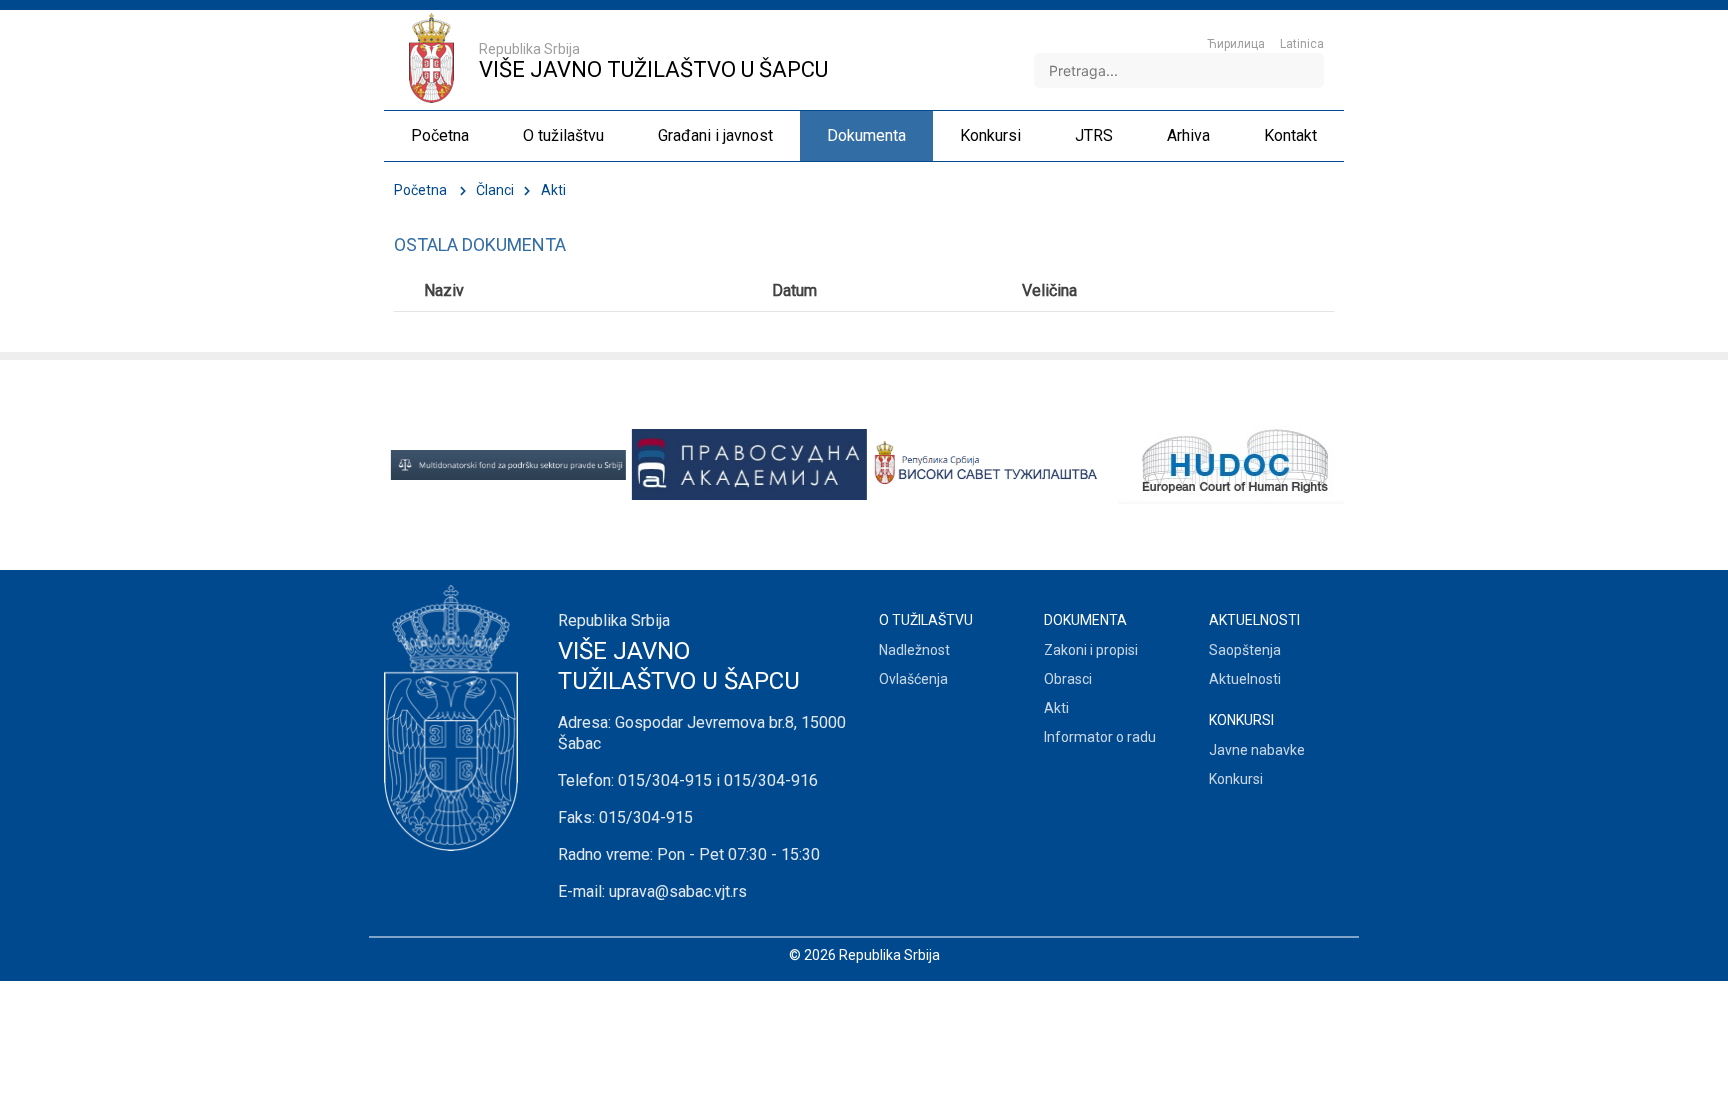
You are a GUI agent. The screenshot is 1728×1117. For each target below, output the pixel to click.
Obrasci (1068, 679)
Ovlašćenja (913, 679)
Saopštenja (1245, 650)
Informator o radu (1100, 737)
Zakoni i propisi (1091, 650)
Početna (420, 190)
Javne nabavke (1257, 750)
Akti (1056, 708)
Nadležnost (914, 650)
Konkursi (1236, 779)
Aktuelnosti (1245, 679)
